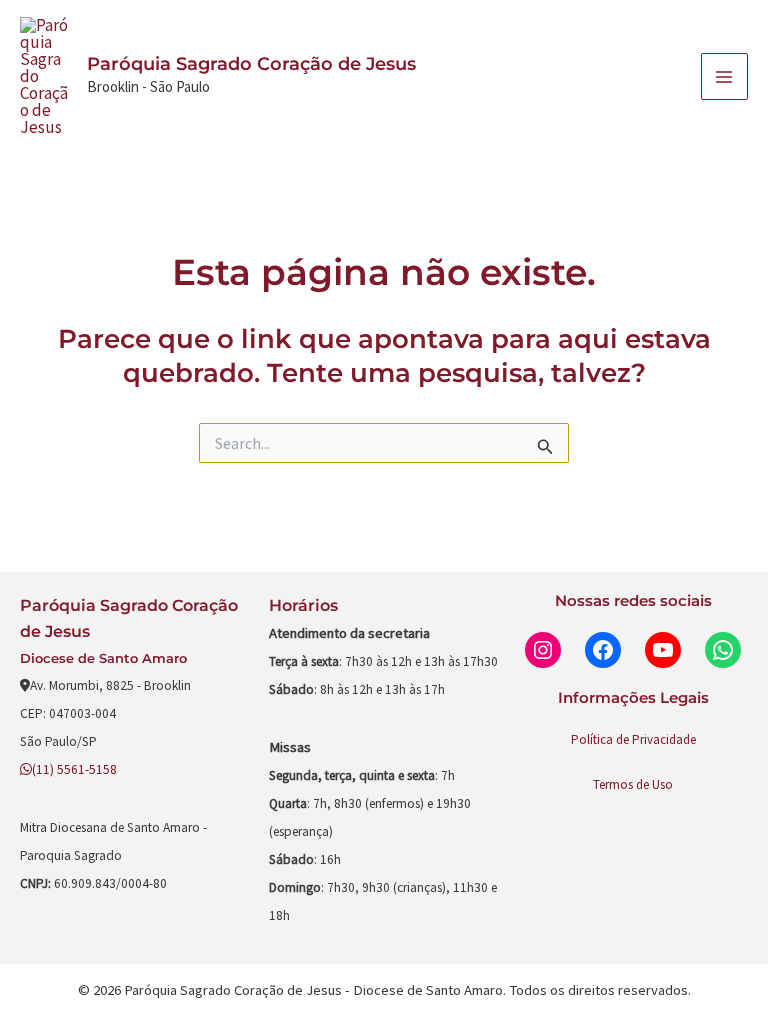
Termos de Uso (633, 784)
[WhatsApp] (723, 650)
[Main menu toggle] (725, 77)
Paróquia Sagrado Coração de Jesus (251, 64)
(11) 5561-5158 (74, 769)
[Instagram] (543, 650)
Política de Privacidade (633, 739)
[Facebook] (603, 650)
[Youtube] (663, 650)
